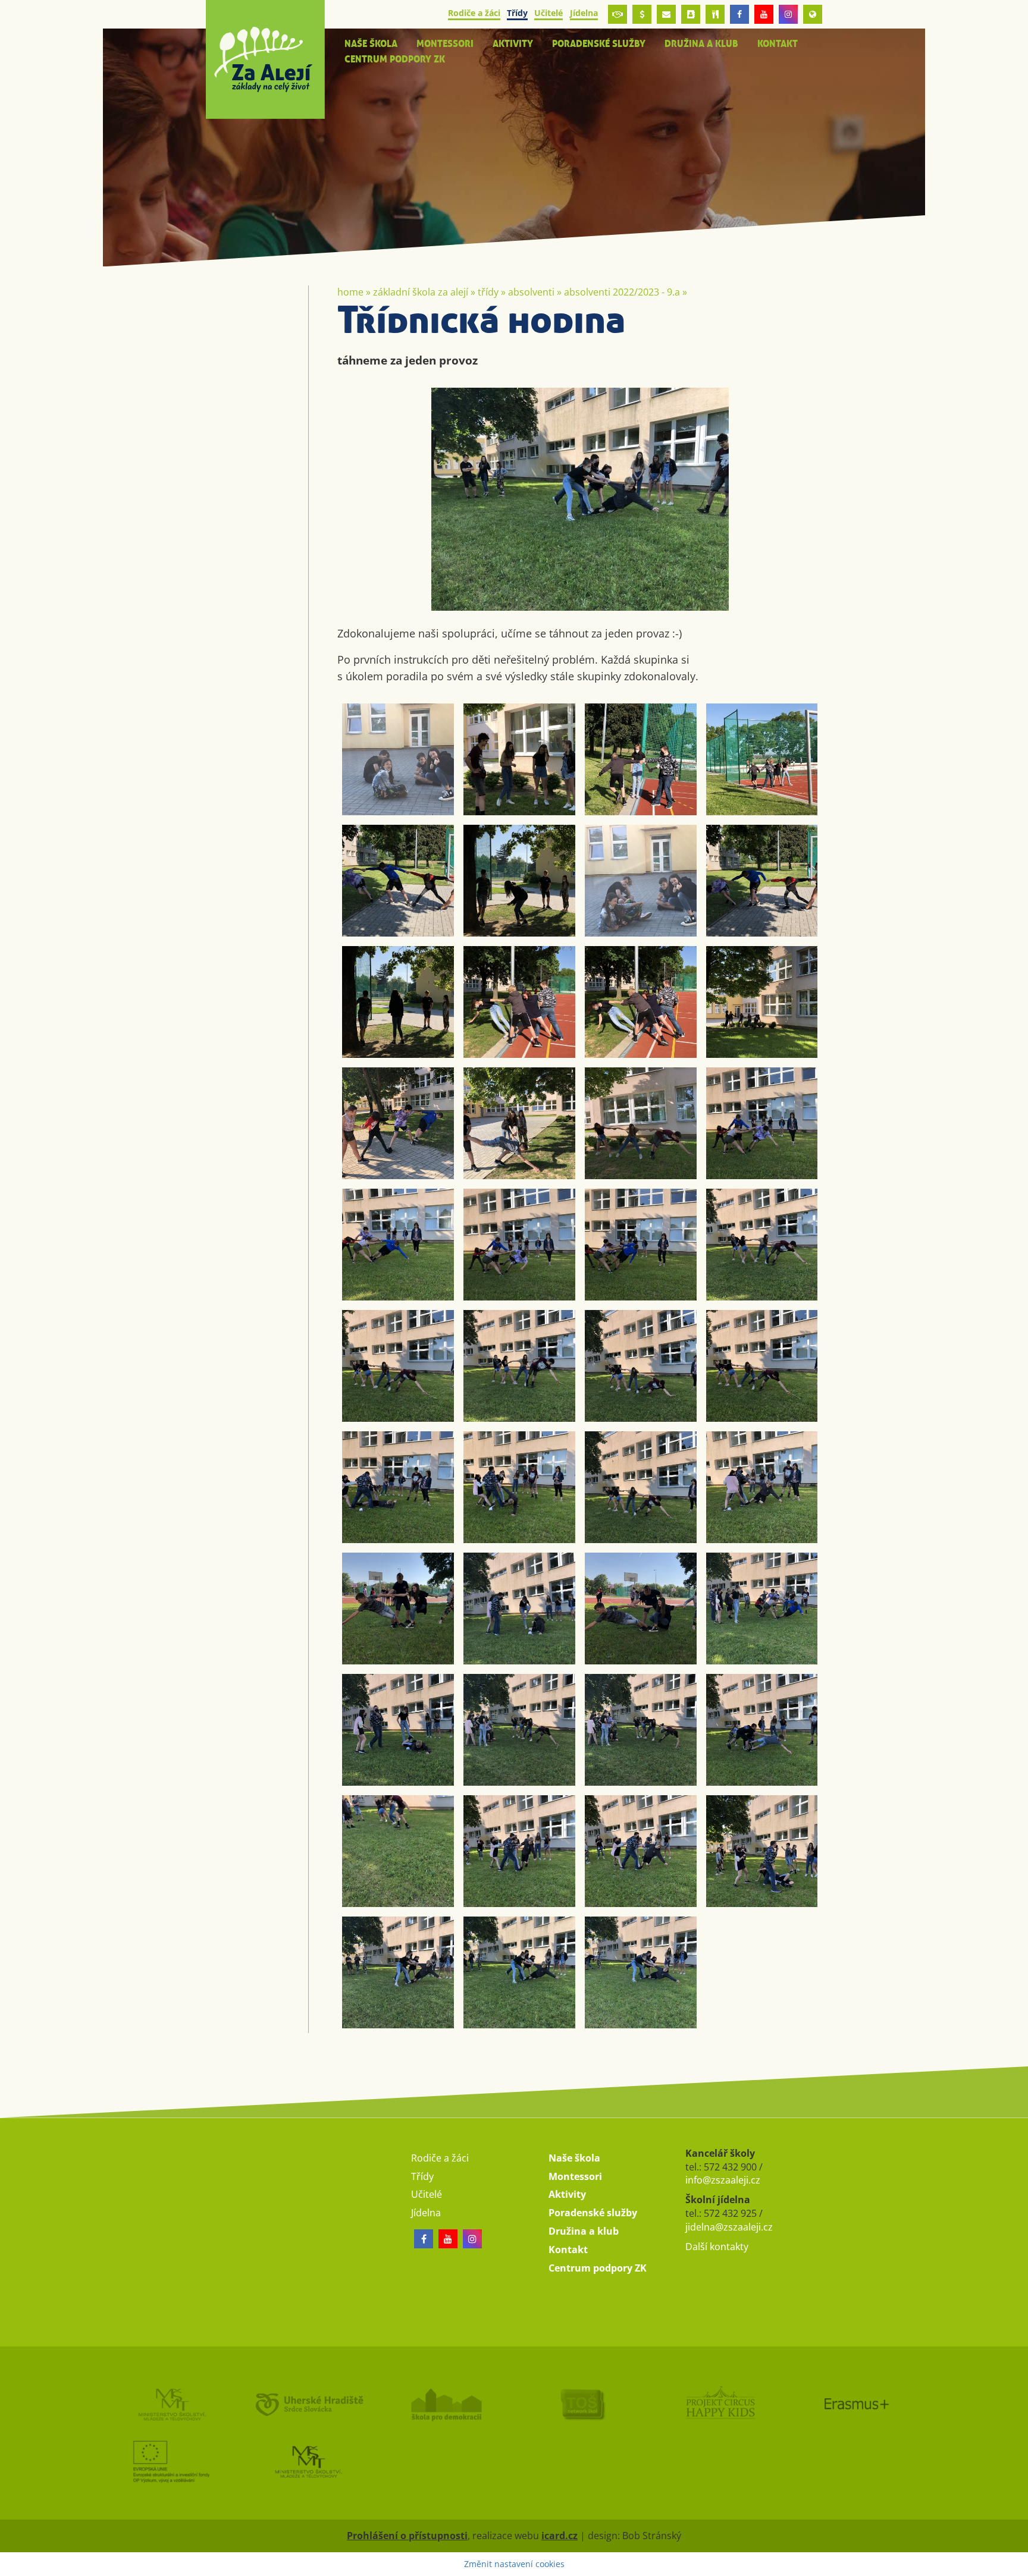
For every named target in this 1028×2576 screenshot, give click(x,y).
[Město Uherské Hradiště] (308, 2404)
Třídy (488, 292)
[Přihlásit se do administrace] (1016, 2564)
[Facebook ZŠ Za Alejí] (739, 14)
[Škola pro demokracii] (446, 2404)
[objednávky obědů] (715, 14)
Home (350, 292)
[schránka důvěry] (618, 14)
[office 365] (666, 14)
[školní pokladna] (642, 14)
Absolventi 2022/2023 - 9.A (622, 292)
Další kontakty (717, 2247)
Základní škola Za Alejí (421, 292)
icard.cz (560, 2536)
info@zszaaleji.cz (723, 2180)
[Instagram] (788, 14)
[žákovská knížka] (691, 14)
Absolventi (531, 292)
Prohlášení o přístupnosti (407, 2536)
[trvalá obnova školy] (582, 2404)
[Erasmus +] (813, 14)
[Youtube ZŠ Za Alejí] (764, 14)
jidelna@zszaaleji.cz (729, 2227)
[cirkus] (719, 2404)
